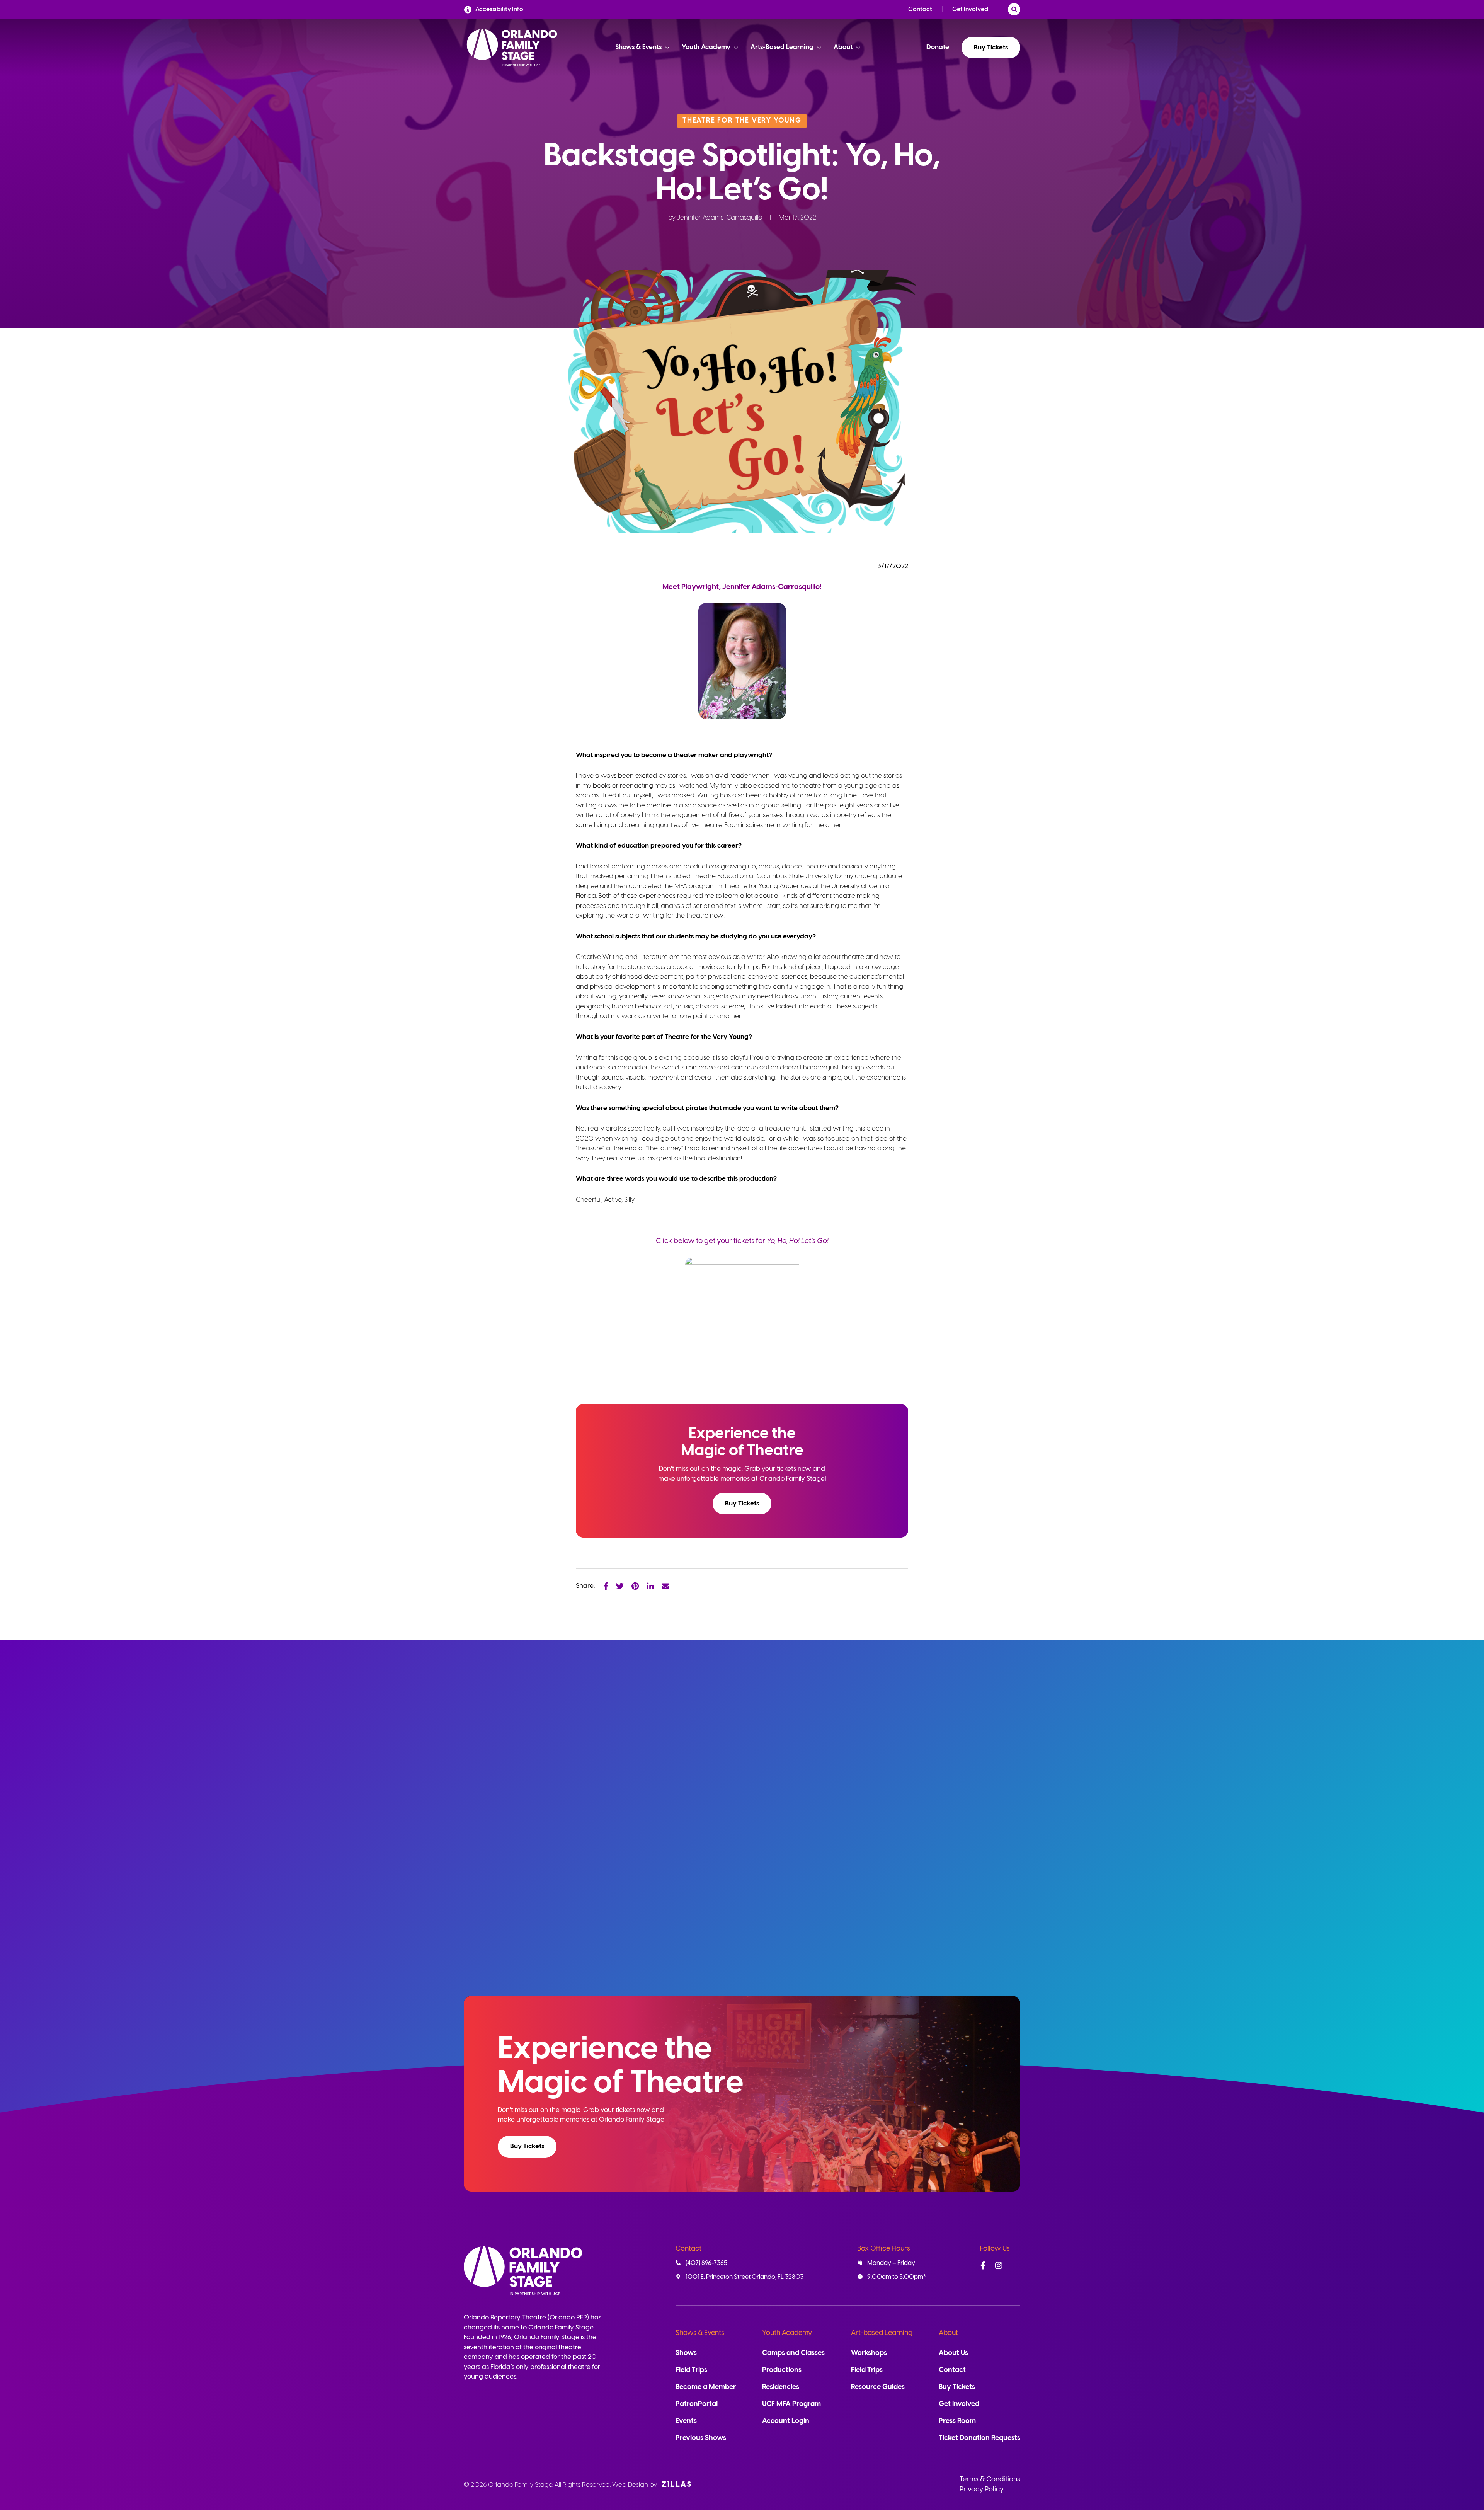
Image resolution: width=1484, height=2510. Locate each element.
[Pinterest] (635, 1586)
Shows (686, 2353)
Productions (782, 2370)
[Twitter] (620, 1586)
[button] (742, 1504)
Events (686, 2421)
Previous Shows (701, 2438)
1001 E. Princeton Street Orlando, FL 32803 (745, 2277)
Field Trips (691, 2370)
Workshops (869, 2353)
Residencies (781, 2387)
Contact (920, 9)
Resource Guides (878, 2387)
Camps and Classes (793, 2353)
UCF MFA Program (791, 2404)
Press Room (957, 2421)
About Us (953, 2353)
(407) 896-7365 (706, 2263)
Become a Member (706, 2387)
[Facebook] (606, 1586)
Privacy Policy (982, 2490)
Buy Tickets (991, 48)
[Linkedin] (650, 1586)
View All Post (982, 1716)
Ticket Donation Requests (979, 2438)
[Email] (665, 1586)
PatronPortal (697, 2404)
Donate (938, 47)
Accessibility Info (499, 9)
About (948, 2333)
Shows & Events (700, 2333)
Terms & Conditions (990, 2480)
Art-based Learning (882, 2333)
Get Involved (970, 9)
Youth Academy (787, 2333)
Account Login (786, 2421)
